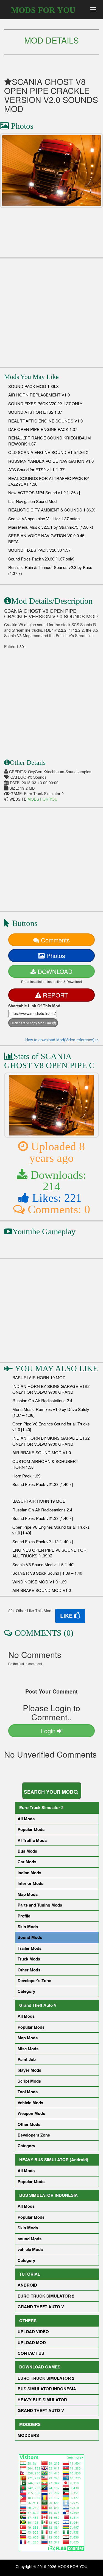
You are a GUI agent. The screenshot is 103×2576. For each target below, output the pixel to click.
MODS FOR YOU (43, 10)
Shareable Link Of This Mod (34, 1006)
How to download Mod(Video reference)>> (62, 1040)
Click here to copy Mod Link (31, 1023)
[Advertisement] (51, 310)
